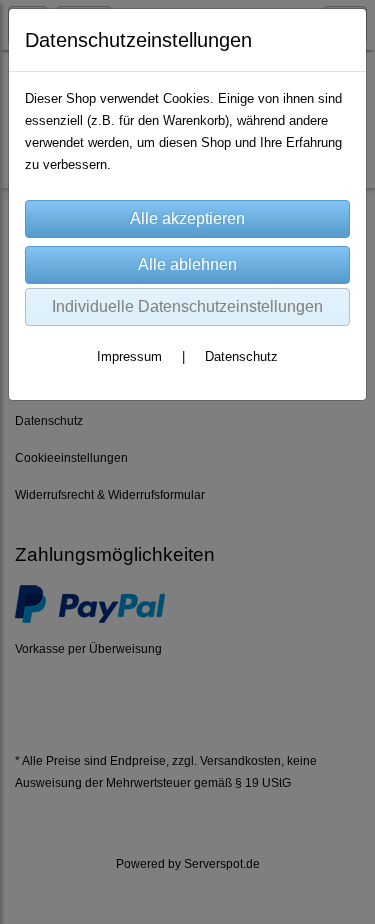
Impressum (129, 356)
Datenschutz (241, 356)
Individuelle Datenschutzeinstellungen (187, 306)
